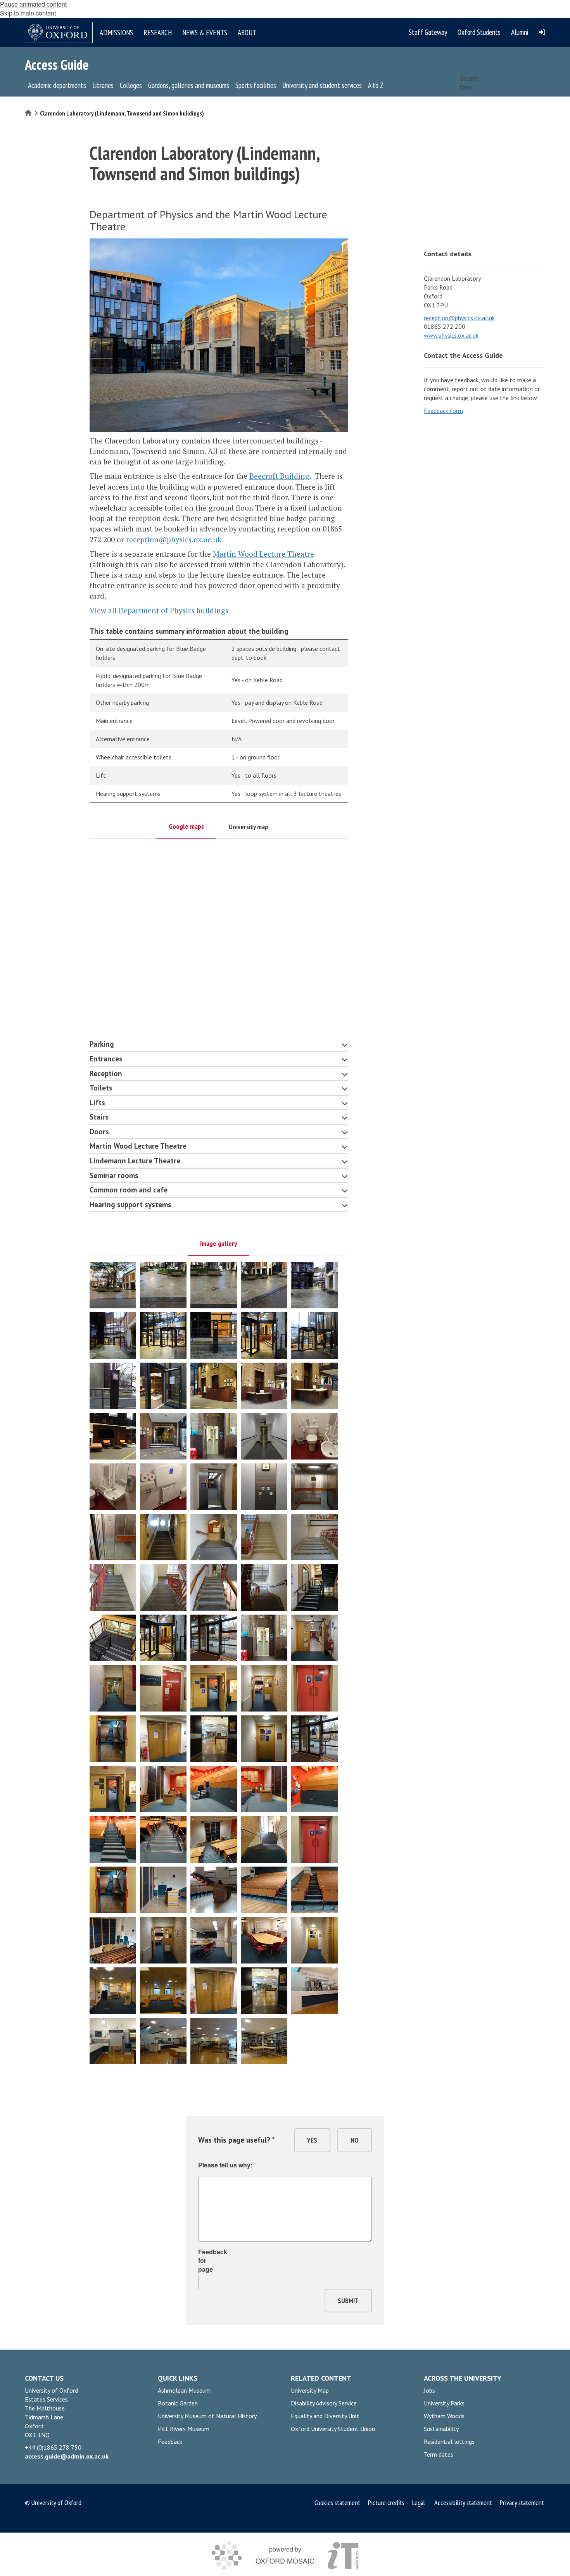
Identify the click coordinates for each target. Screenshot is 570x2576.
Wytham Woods (444, 2416)
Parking (102, 1044)
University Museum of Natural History (207, 2416)
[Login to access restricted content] (542, 32)
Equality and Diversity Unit (325, 2416)
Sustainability (441, 2429)
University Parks (444, 2403)
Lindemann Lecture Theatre (135, 1161)
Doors (99, 1132)
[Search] (537, 100)
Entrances (106, 1059)
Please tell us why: (225, 2165)
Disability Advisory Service (324, 2403)
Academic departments (57, 85)
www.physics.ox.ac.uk (451, 335)
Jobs (429, 2390)
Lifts (97, 1103)
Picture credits (386, 2503)
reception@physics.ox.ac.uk (174, 539)
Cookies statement (338, 2503)
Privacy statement (522, 2503)
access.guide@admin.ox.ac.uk (67, 2456)
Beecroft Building (279, 476)
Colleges (131, 85)
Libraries (103, 85)
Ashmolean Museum (184, 2390)
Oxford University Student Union (333, 2429)
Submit (348, 2301)
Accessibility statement (463, 2503)
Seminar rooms (114, 1175)
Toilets (101, 1088)
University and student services (322, 85)
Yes (312, 2140)
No (355, 2140)
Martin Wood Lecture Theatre (263, 554)
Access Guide (57, 65)
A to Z (376, 85)
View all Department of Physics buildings (159, 610)
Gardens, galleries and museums (189, 85)
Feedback (170, 2441)
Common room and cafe (129, 1190)
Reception (106, 1073)
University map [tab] (249, 827)
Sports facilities (256, 85)
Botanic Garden (178, 2403)
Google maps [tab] (186, 826)
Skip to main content (28, 13)
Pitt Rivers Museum (184, 2429)
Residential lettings (449, 2441)
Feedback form (443, 411)
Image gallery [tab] (218, 1243)
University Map (310, 2390)
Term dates (439, 2454)
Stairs (99, 1117)
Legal (419, 2503)
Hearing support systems (130, 1204)
